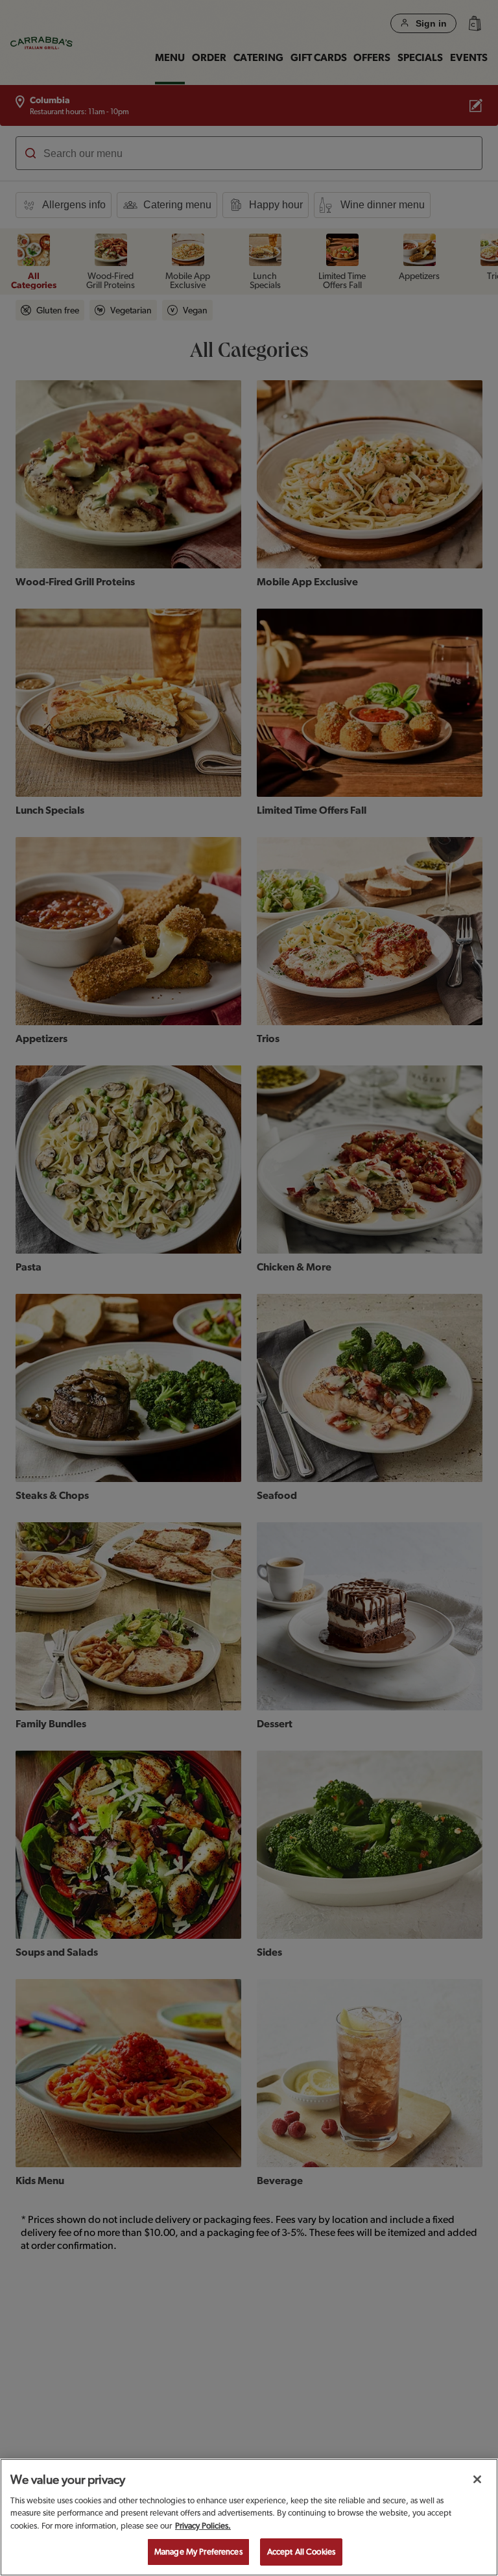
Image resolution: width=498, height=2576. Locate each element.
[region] (249, 2517)
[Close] (477, 2479)
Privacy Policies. (203, 2526)
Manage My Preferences (198, 2552)
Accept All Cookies (301, 2552)
